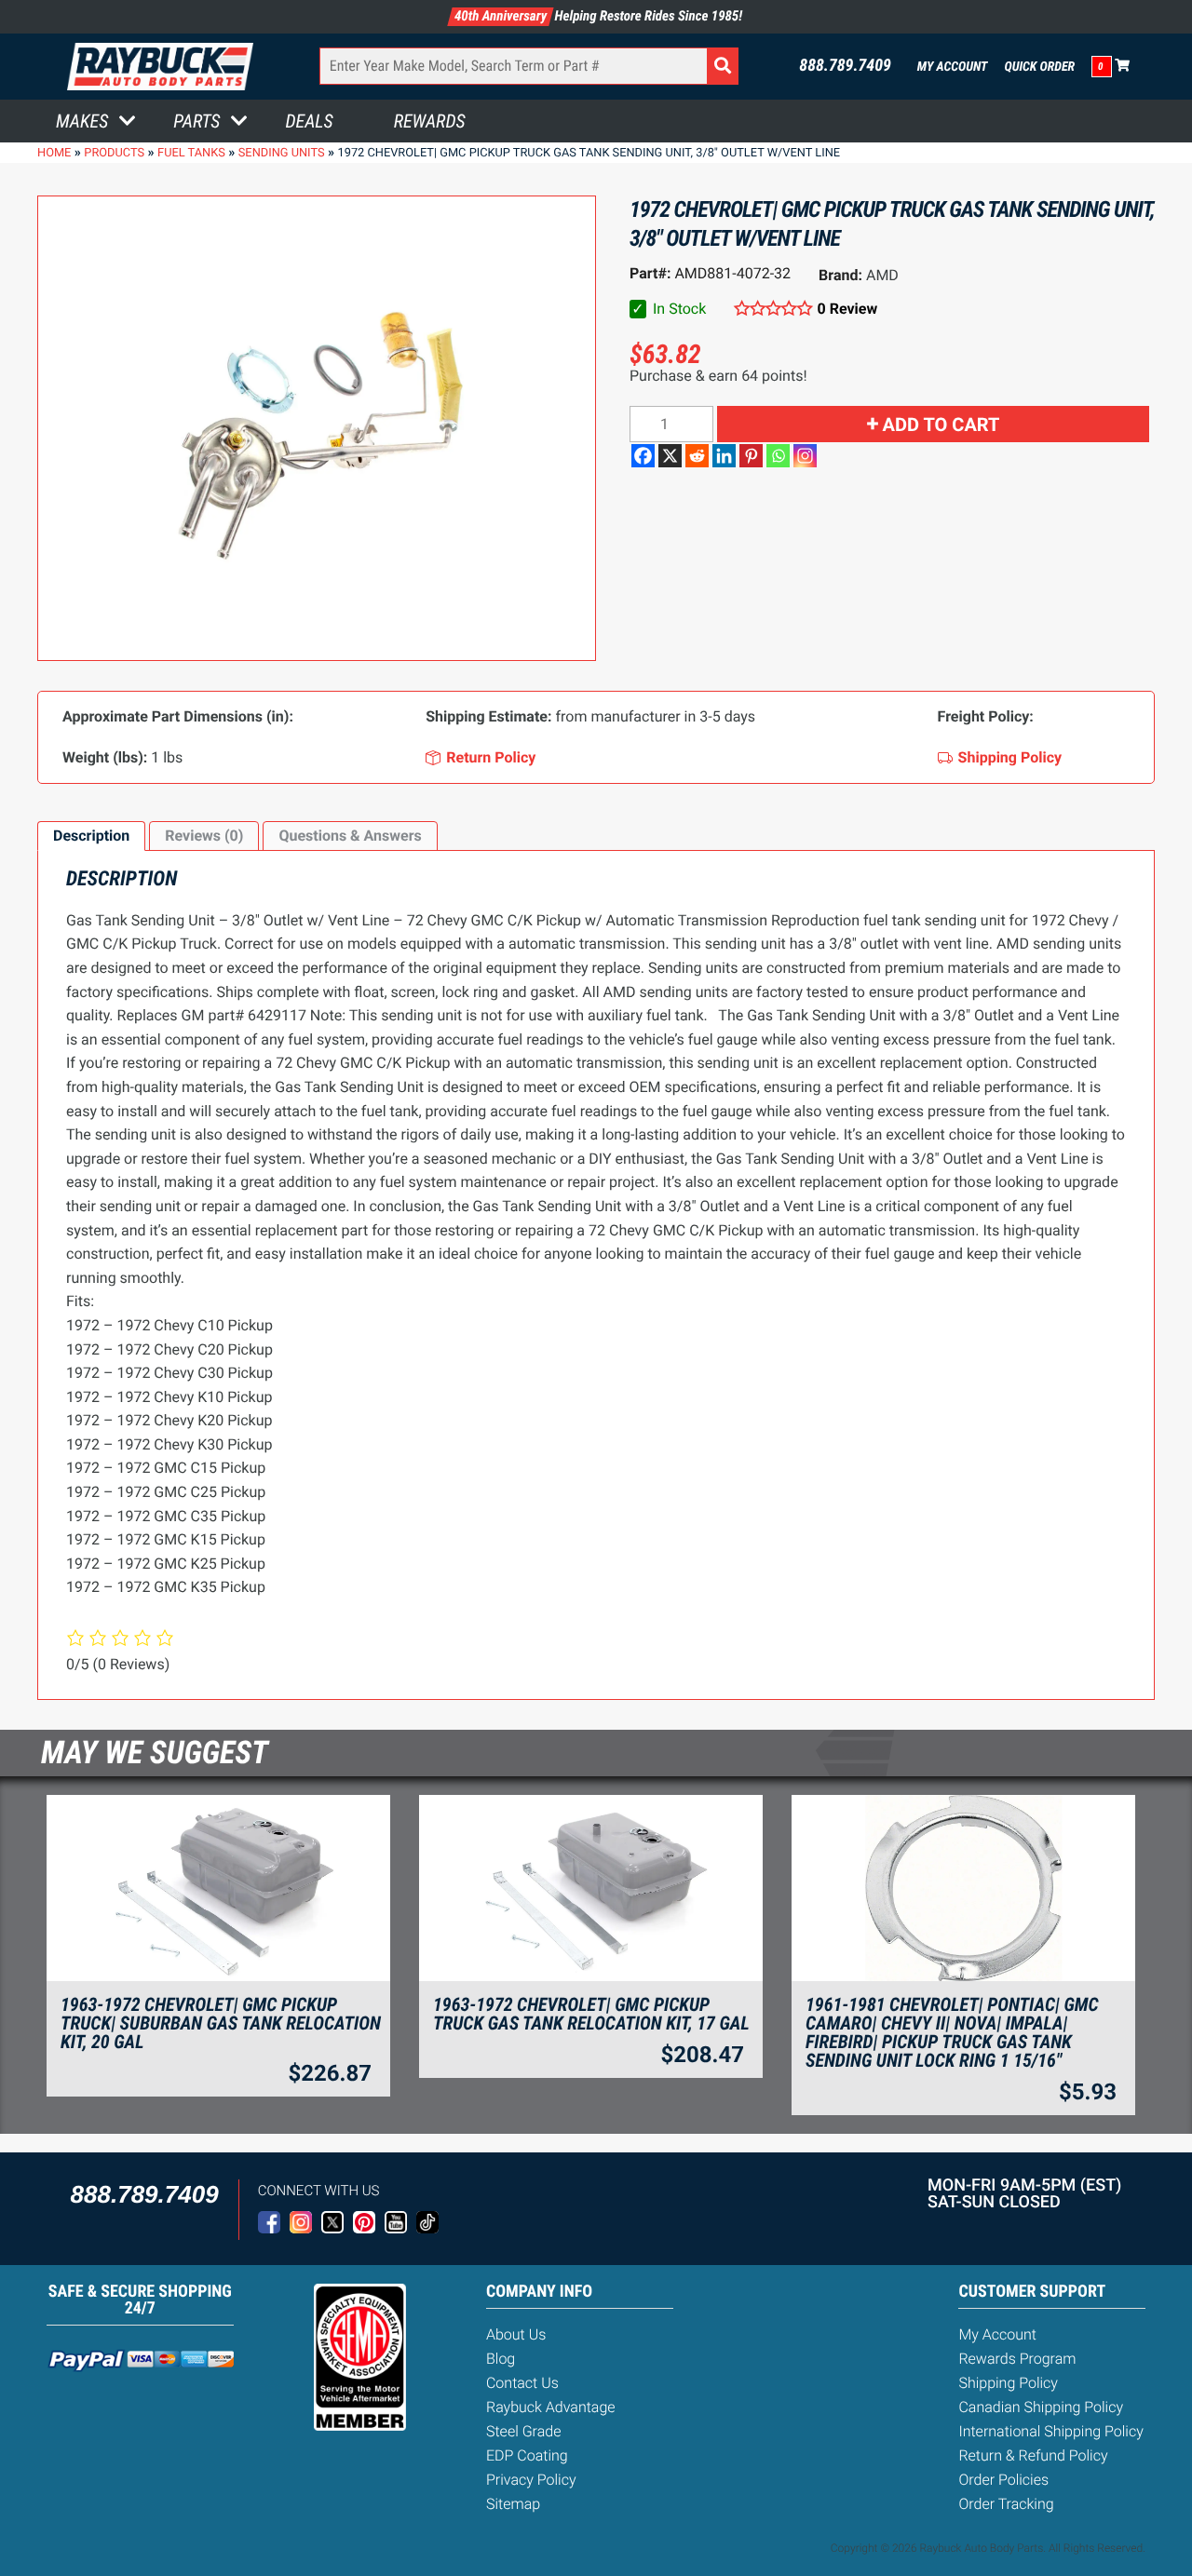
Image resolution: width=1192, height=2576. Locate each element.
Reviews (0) (204, 836)
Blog (501, 2359)
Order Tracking (1006, 2504)
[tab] (91, 836)
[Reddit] (697, 456)
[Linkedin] (724, 456)
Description (91, 836)
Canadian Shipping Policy (1041, 2407)
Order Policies (1003, 2480)
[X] (670, 456)
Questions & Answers (350, 836)
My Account (953, 67)
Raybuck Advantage (551, 2407)
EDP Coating (527, 2455)
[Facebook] (643, 456)
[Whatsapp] (778, 456)
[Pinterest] (751, 456)
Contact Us (522, 2383)
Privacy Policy (531, 2480)
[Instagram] (805, 456)
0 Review (847, 309)
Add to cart (941, 425)
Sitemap (513, 2504)
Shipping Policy (1008, 2383)
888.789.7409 (845, 66)
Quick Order (1039, 67)
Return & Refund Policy (1033, 2455)
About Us (516, 2334)
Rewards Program (1017, 2359)
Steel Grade (523, 2431)
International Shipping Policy (1050, 2431)
